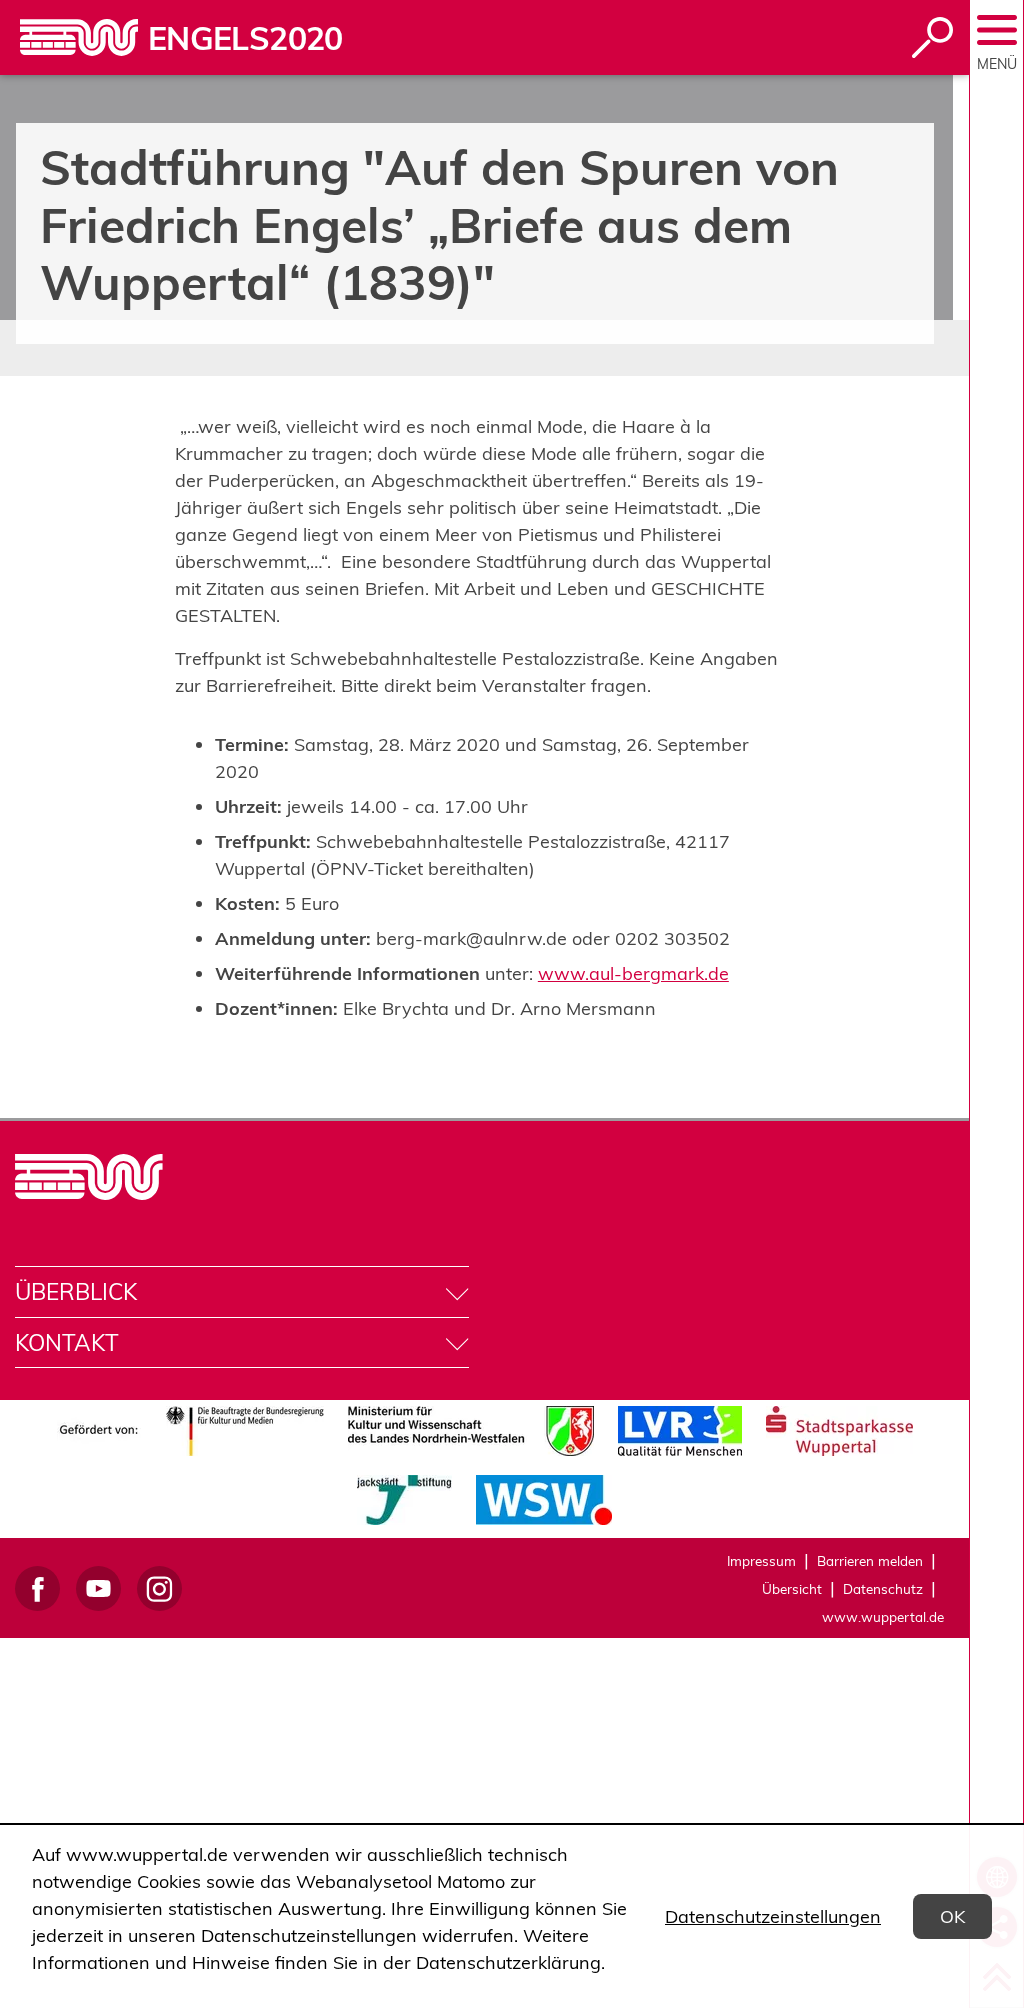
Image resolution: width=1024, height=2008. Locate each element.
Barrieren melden (870, 1560)
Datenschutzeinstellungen (773, 1916)
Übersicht (792, 1588)
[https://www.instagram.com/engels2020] (159, 1588)
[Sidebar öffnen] (997, 30)
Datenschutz (883, 1588)
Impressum (761, 1560)
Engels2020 (245, 38)
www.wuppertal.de (883, 1616)
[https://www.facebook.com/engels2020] (37, 1588)
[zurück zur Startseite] (79, 37)
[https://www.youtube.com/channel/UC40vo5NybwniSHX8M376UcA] (98, 1588)
